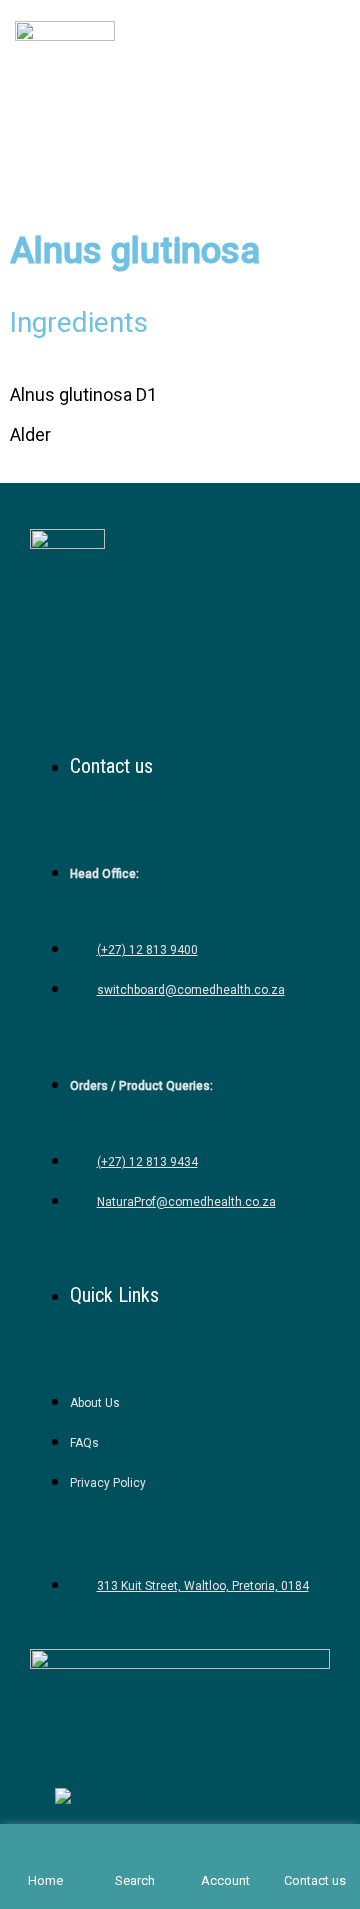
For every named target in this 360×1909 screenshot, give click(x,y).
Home (45, 1880)
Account (225, 1880)
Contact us (315, 1880)
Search (135, 1880)
